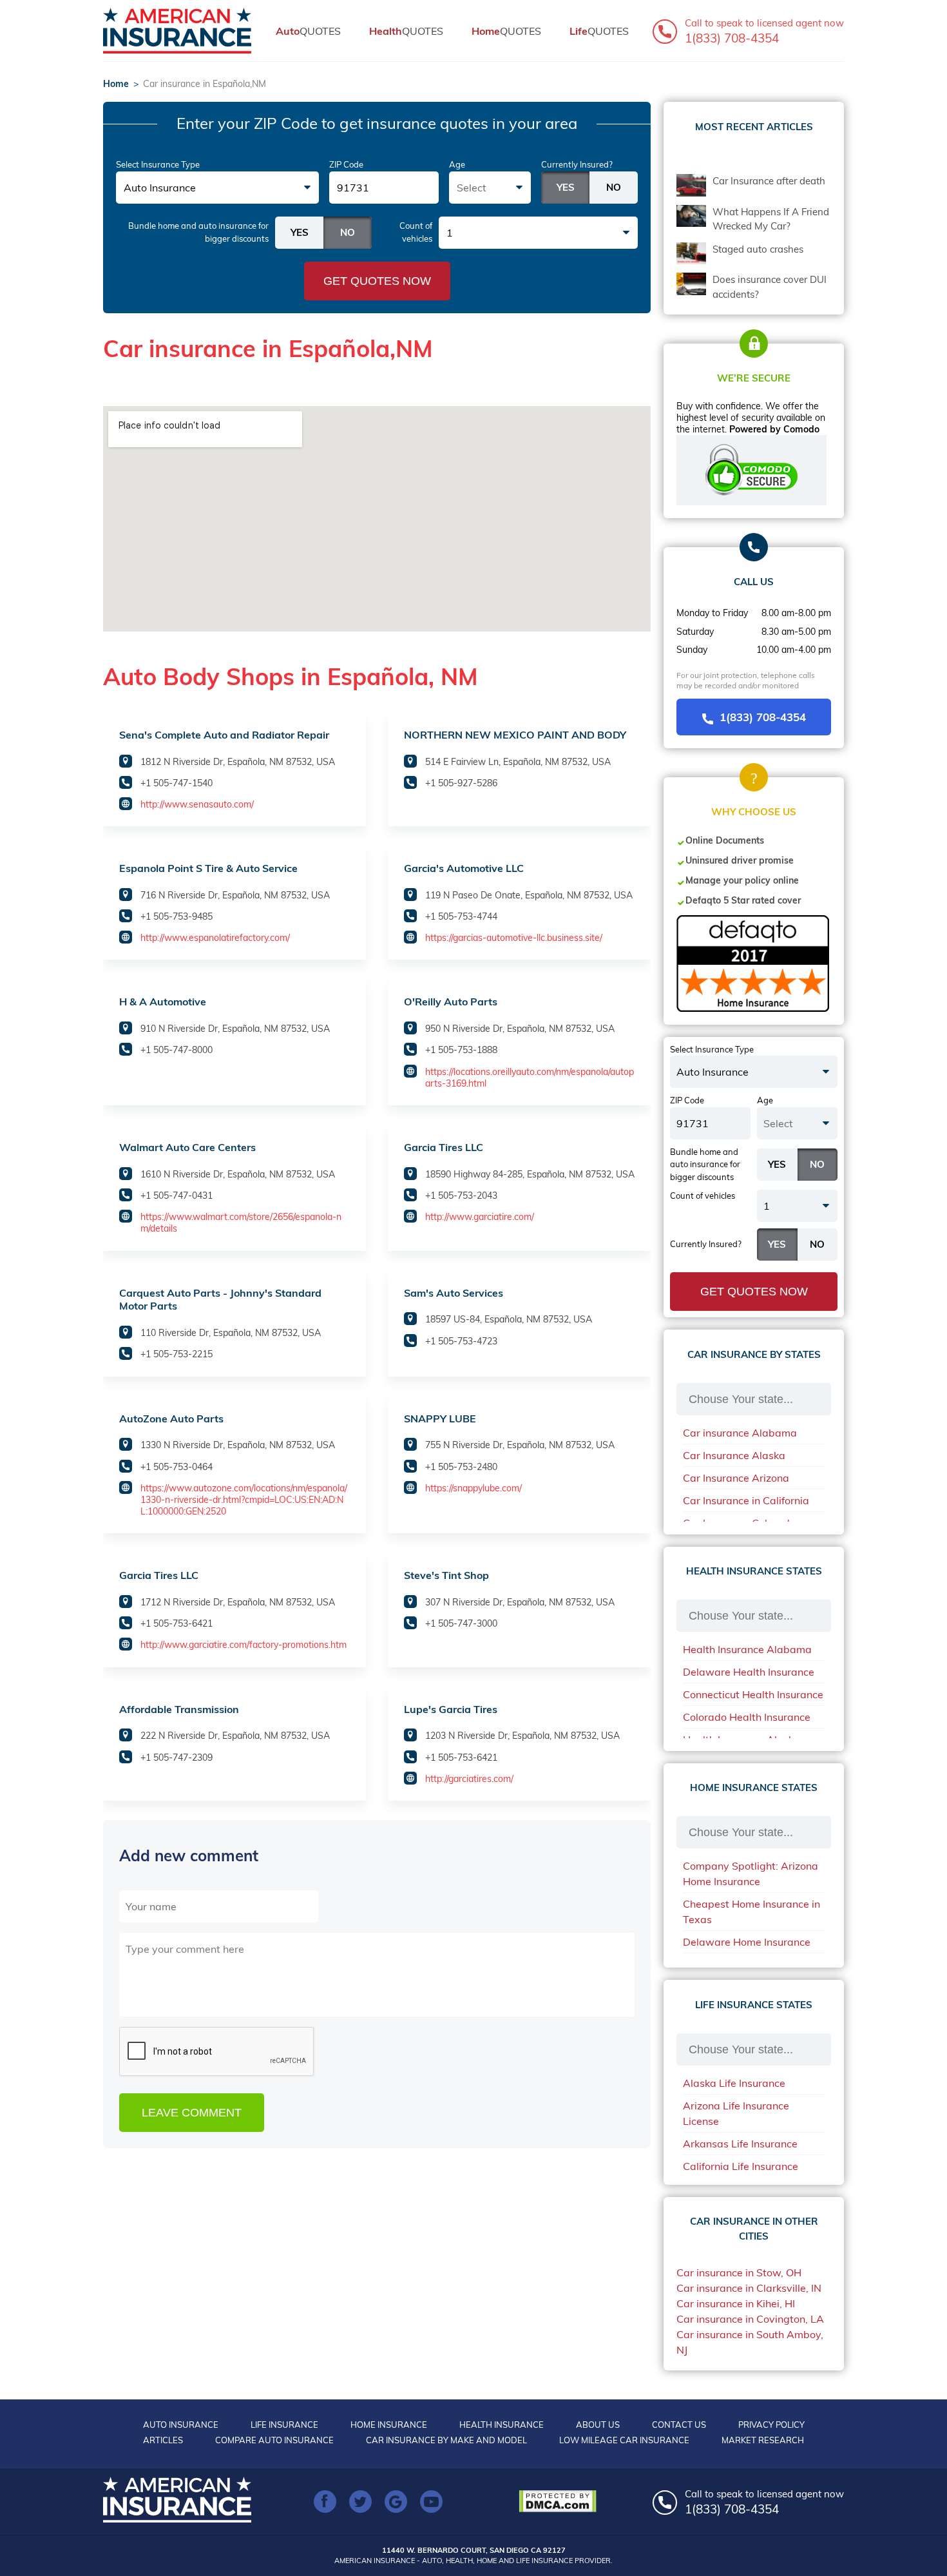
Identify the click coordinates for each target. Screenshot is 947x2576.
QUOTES (308, 31)
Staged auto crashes (758, 249)
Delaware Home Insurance (747, 1942)
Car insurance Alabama (740, 1433)
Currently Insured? (577, 164)
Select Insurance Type (158, 164)
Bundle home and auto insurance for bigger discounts (198, 232)
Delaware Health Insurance (749, 1672)
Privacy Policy (771, 2425)
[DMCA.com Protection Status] (561, 2501)
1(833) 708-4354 (763, 717)
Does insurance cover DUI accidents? (770, 287)
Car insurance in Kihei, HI (736, 2303)
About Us (598, 2425)
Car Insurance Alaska (734, 1455)
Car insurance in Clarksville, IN (749, 2288)
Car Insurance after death (769, 181)
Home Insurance (389, 2425)
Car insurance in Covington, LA (750, 2319)
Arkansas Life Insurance (740, 2144)
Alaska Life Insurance (734, 2083)
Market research (763, 2440)
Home (116, 84)
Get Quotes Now (377, 281)
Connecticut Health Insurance (753, 1694)
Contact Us (679, 2425)
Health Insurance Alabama (747, 1649)
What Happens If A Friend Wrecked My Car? (771, 219)
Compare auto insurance (274, 2440)
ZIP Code (346, 164)
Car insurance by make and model (446, 2440)
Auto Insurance (181, 2425)
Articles (163, 2440)
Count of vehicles (416, 232)
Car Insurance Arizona (736, 1478)
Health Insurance (502, 2425)
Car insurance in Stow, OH (739, 2272)
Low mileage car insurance (624, 2440)
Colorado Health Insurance (747, 1717)
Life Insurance (284, 2425)
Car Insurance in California (746, 1500)
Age (457, 164)
